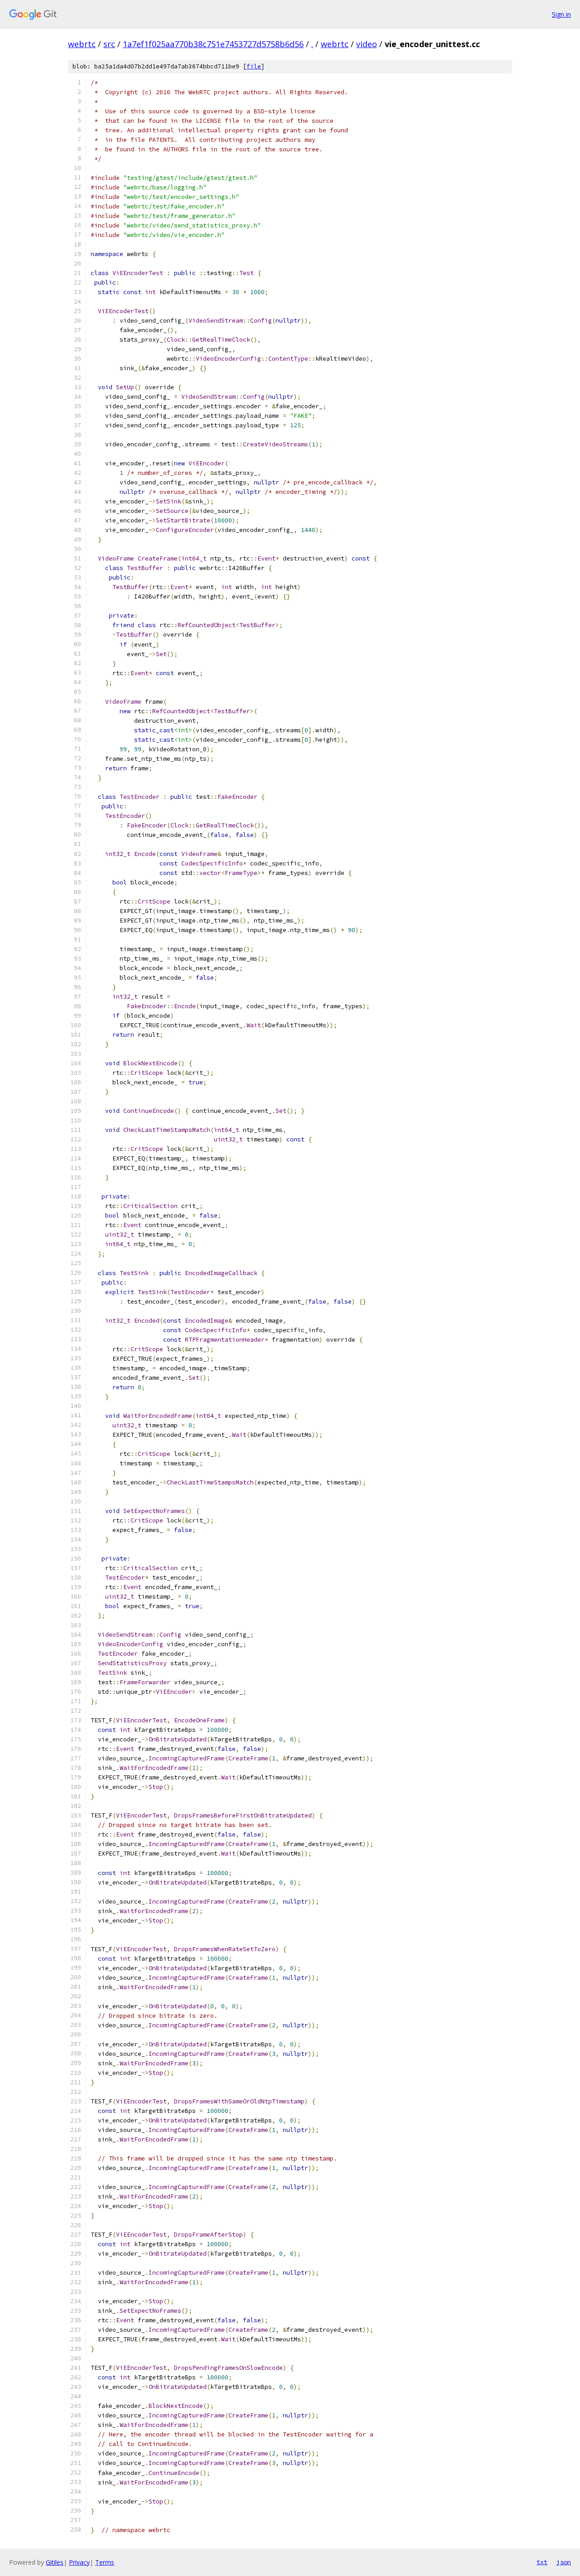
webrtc (82, 44)
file (254, 66)
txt (542, 2562)
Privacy (79, 2562)
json (564, 2562)
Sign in (561, 14)
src (109, 44)
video (367, 44)
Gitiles (55, 2562)
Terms (105, 2562)
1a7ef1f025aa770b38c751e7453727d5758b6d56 (213, 44)
